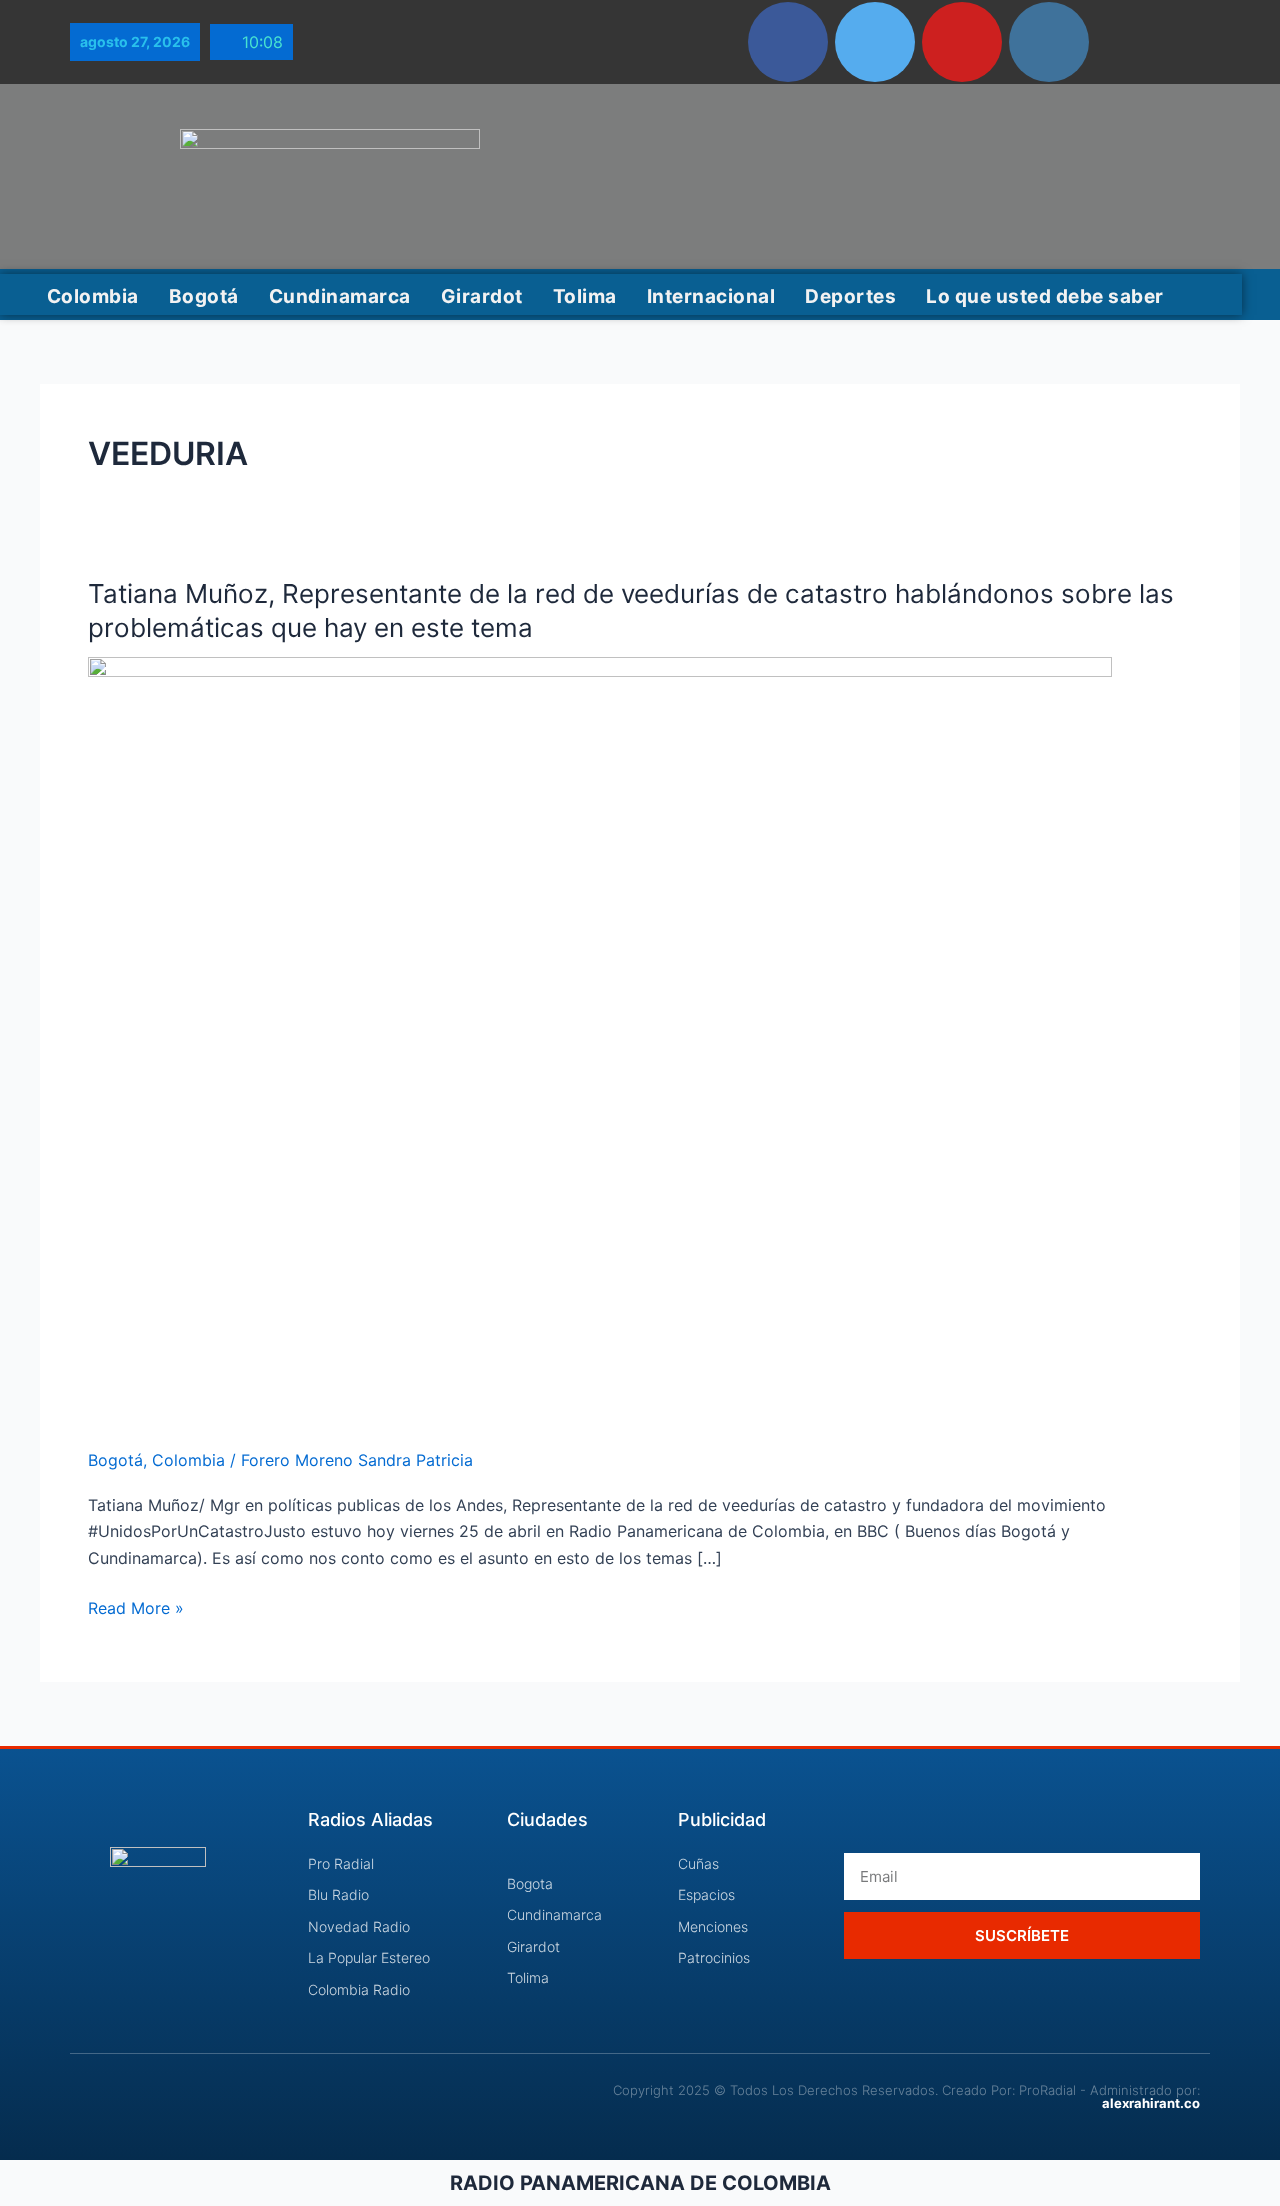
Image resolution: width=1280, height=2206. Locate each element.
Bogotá (204, 296)
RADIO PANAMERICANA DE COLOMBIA (640, 2183)
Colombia (93, 296)
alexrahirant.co (1151, 2103)
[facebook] (788, 42)
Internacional (711, 296)
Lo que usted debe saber (1045, 296)
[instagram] (1049, 42)
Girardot (482, 296)
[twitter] (875, 42)
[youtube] (962, 42)
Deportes (850, 296)
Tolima (585, 296)
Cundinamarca (340, 296)
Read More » (136, 1606)
